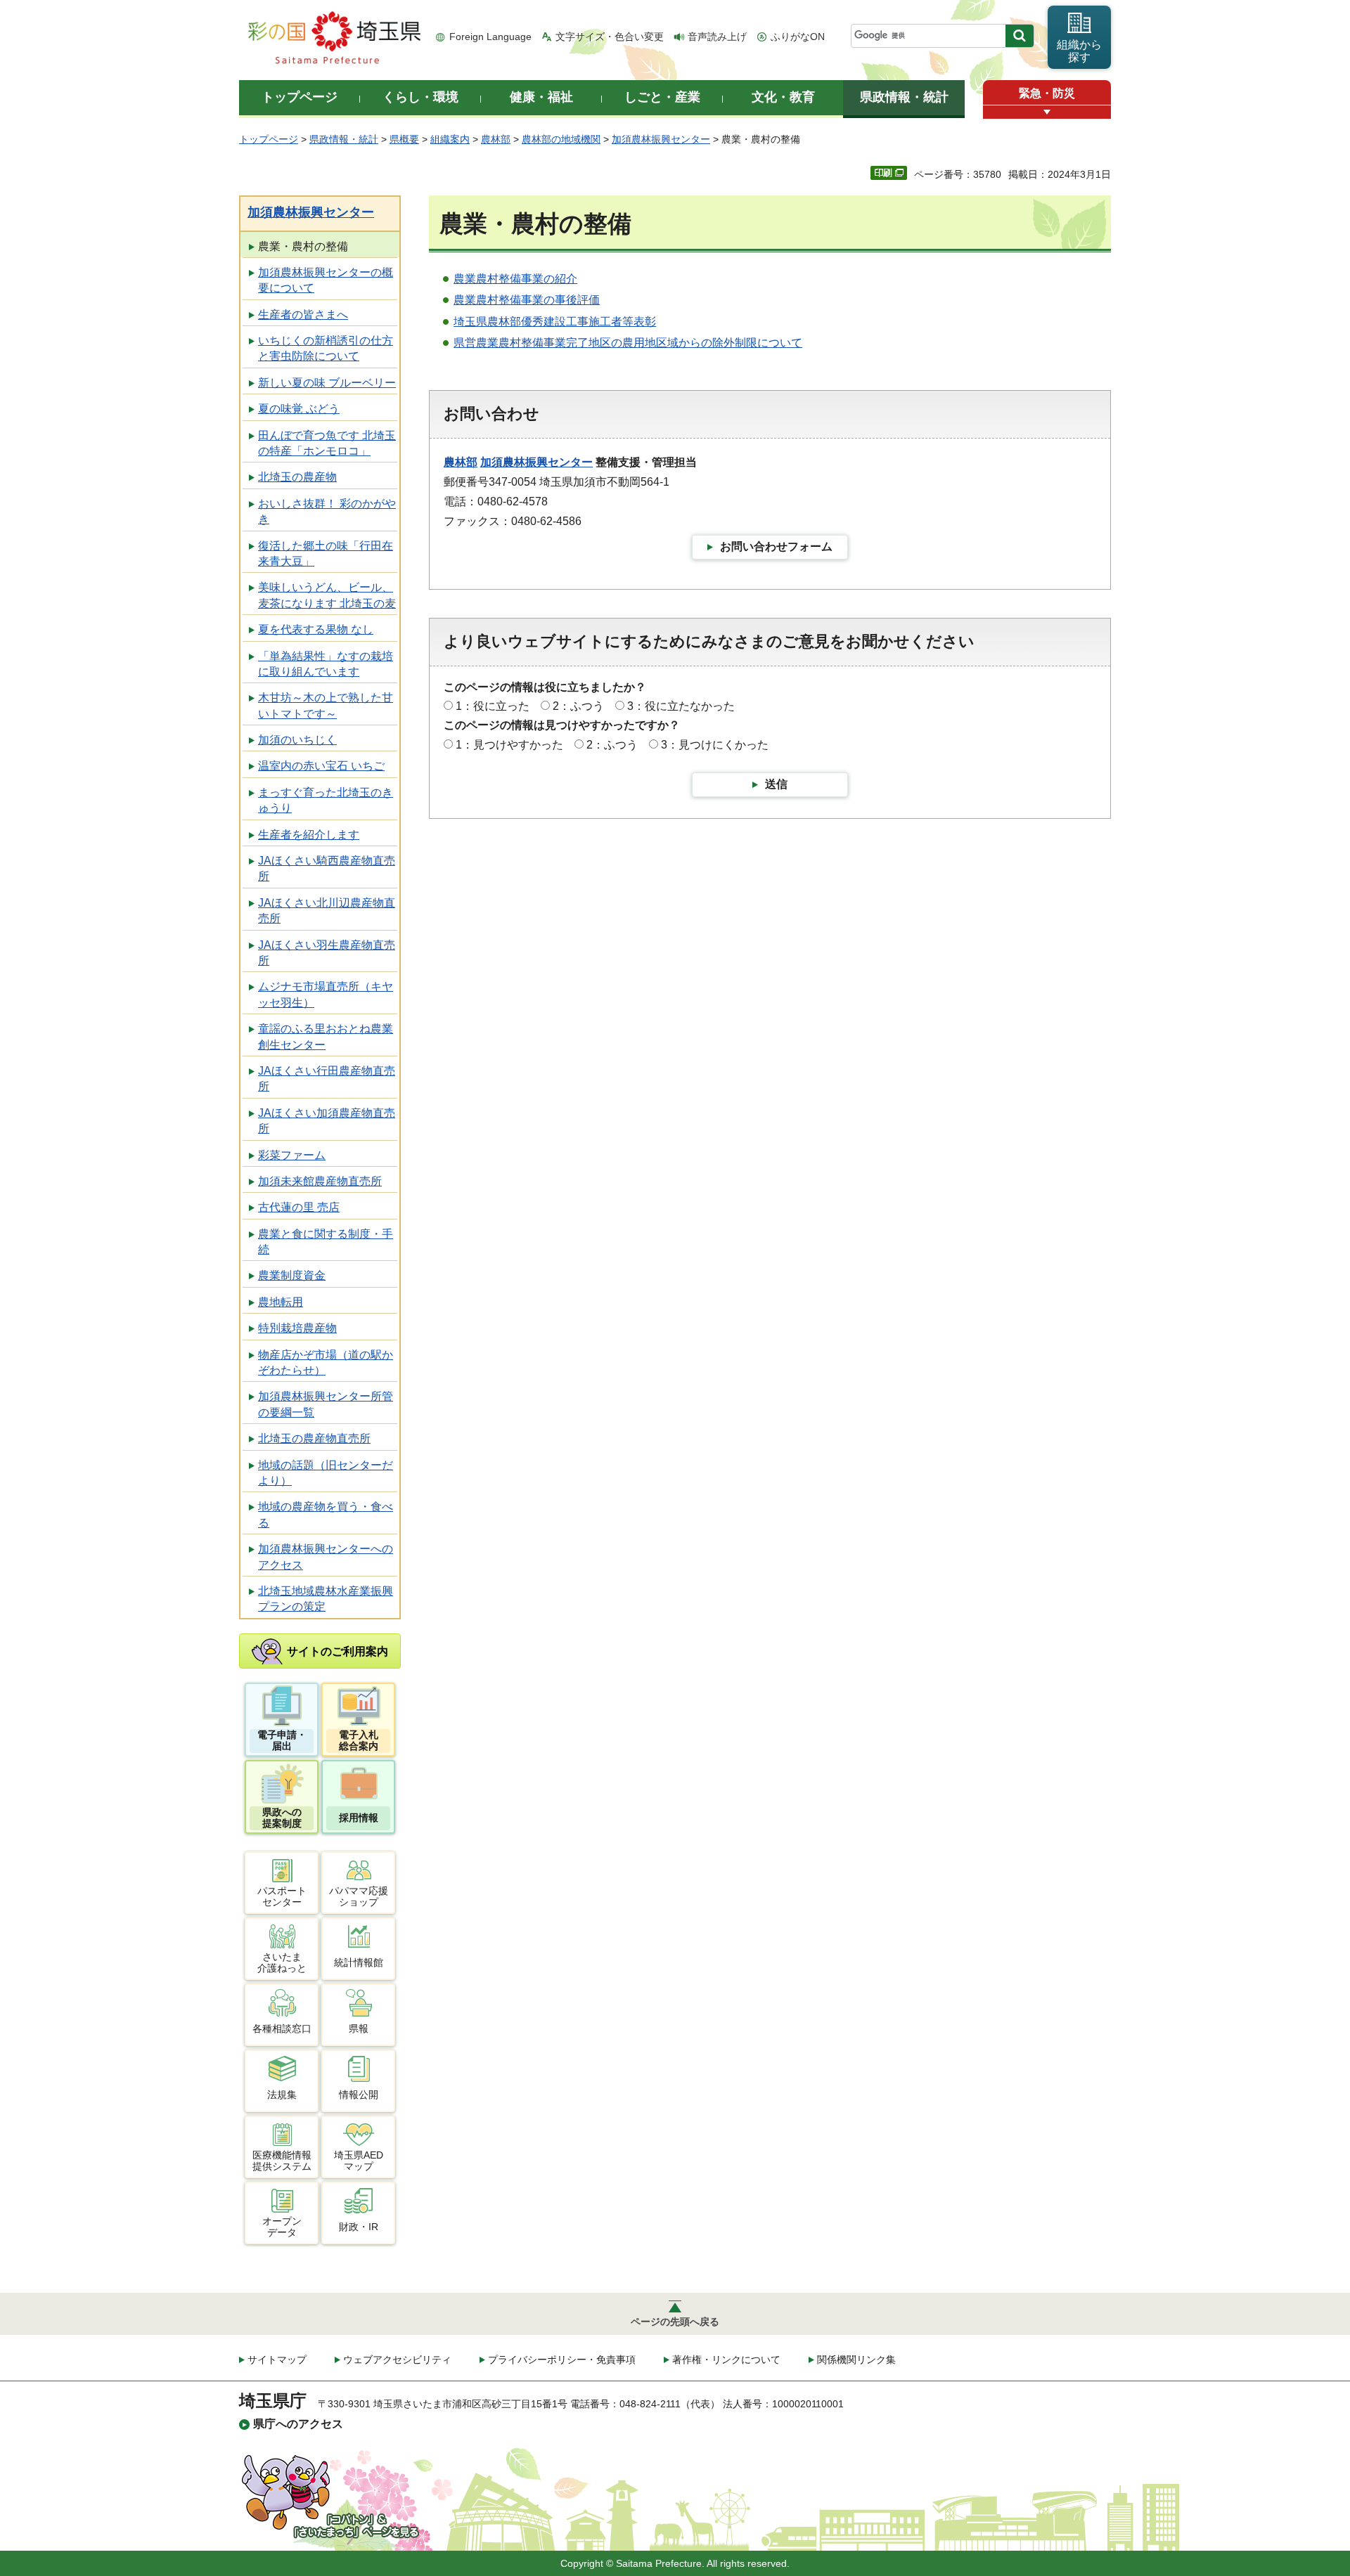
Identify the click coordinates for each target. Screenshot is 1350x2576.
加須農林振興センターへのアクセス (326, 1556)
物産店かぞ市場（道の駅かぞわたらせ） (326, 1363)
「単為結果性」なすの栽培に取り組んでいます (326, 664)
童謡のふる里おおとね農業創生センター (326, 1036)
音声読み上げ (717, 37)
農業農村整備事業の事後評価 (527, 300)
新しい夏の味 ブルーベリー (327, 383)
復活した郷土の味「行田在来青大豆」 (326, 554)
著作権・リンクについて (726, 2360)
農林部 (496, 139)
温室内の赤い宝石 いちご (321, 766)
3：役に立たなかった (681, 706)
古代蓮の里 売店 (299, 1207)
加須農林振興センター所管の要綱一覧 (326, 1404)
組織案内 (450, 139)
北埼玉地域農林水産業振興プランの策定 (326, 1599)
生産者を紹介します (309, 835)
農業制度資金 (292, 1275)
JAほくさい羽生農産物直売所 (327, 953)
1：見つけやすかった (509, 745)
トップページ (269, 139)
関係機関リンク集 (856, 2360)
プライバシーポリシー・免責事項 (562, 2360)
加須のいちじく (297, 740)
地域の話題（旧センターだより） (326, 1473)
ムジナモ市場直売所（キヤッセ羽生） (326, 994)
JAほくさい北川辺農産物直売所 (327, 911)
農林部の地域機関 (561, 139)
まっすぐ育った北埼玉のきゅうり (326, 800)
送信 (776, 784)
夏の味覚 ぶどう (299, 409)
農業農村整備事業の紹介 (515, 279)
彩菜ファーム (292, 1155)
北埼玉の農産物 (297, 477)
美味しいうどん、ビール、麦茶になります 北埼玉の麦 (327, 595)
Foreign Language (490, 37)
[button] (1047, 112)
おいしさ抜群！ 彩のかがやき (327, 511)
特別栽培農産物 (297, 1328)
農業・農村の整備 (303, 246)
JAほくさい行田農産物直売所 (327, 1079)
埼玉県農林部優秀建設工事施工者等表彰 (555, 322)
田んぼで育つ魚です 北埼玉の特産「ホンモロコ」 (327, 443)
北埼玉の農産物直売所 (314, 1438)
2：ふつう (578, 706)
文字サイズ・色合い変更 (610, 37)
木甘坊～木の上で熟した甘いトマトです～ (326, 705)
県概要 (404, 139)
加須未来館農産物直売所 (320, 1181)
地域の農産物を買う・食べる (326, 1514)
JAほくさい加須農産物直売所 (327, 1121)
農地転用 (281, 1302)
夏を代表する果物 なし (316, 629)
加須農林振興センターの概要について (326, 280)
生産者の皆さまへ (303, 315)
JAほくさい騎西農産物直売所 (327, 868)
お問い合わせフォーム (776, 546)
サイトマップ (277, 2360)
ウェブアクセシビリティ (397, 2360)
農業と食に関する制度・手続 (326, 1242)
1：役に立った (493, 706)
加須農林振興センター (661, 139)
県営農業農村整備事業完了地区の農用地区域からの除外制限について (628, 343)
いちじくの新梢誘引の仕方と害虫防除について (326, 348)
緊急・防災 (1047, 93)
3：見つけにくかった (715, 745)
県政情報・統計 (344, 139)
